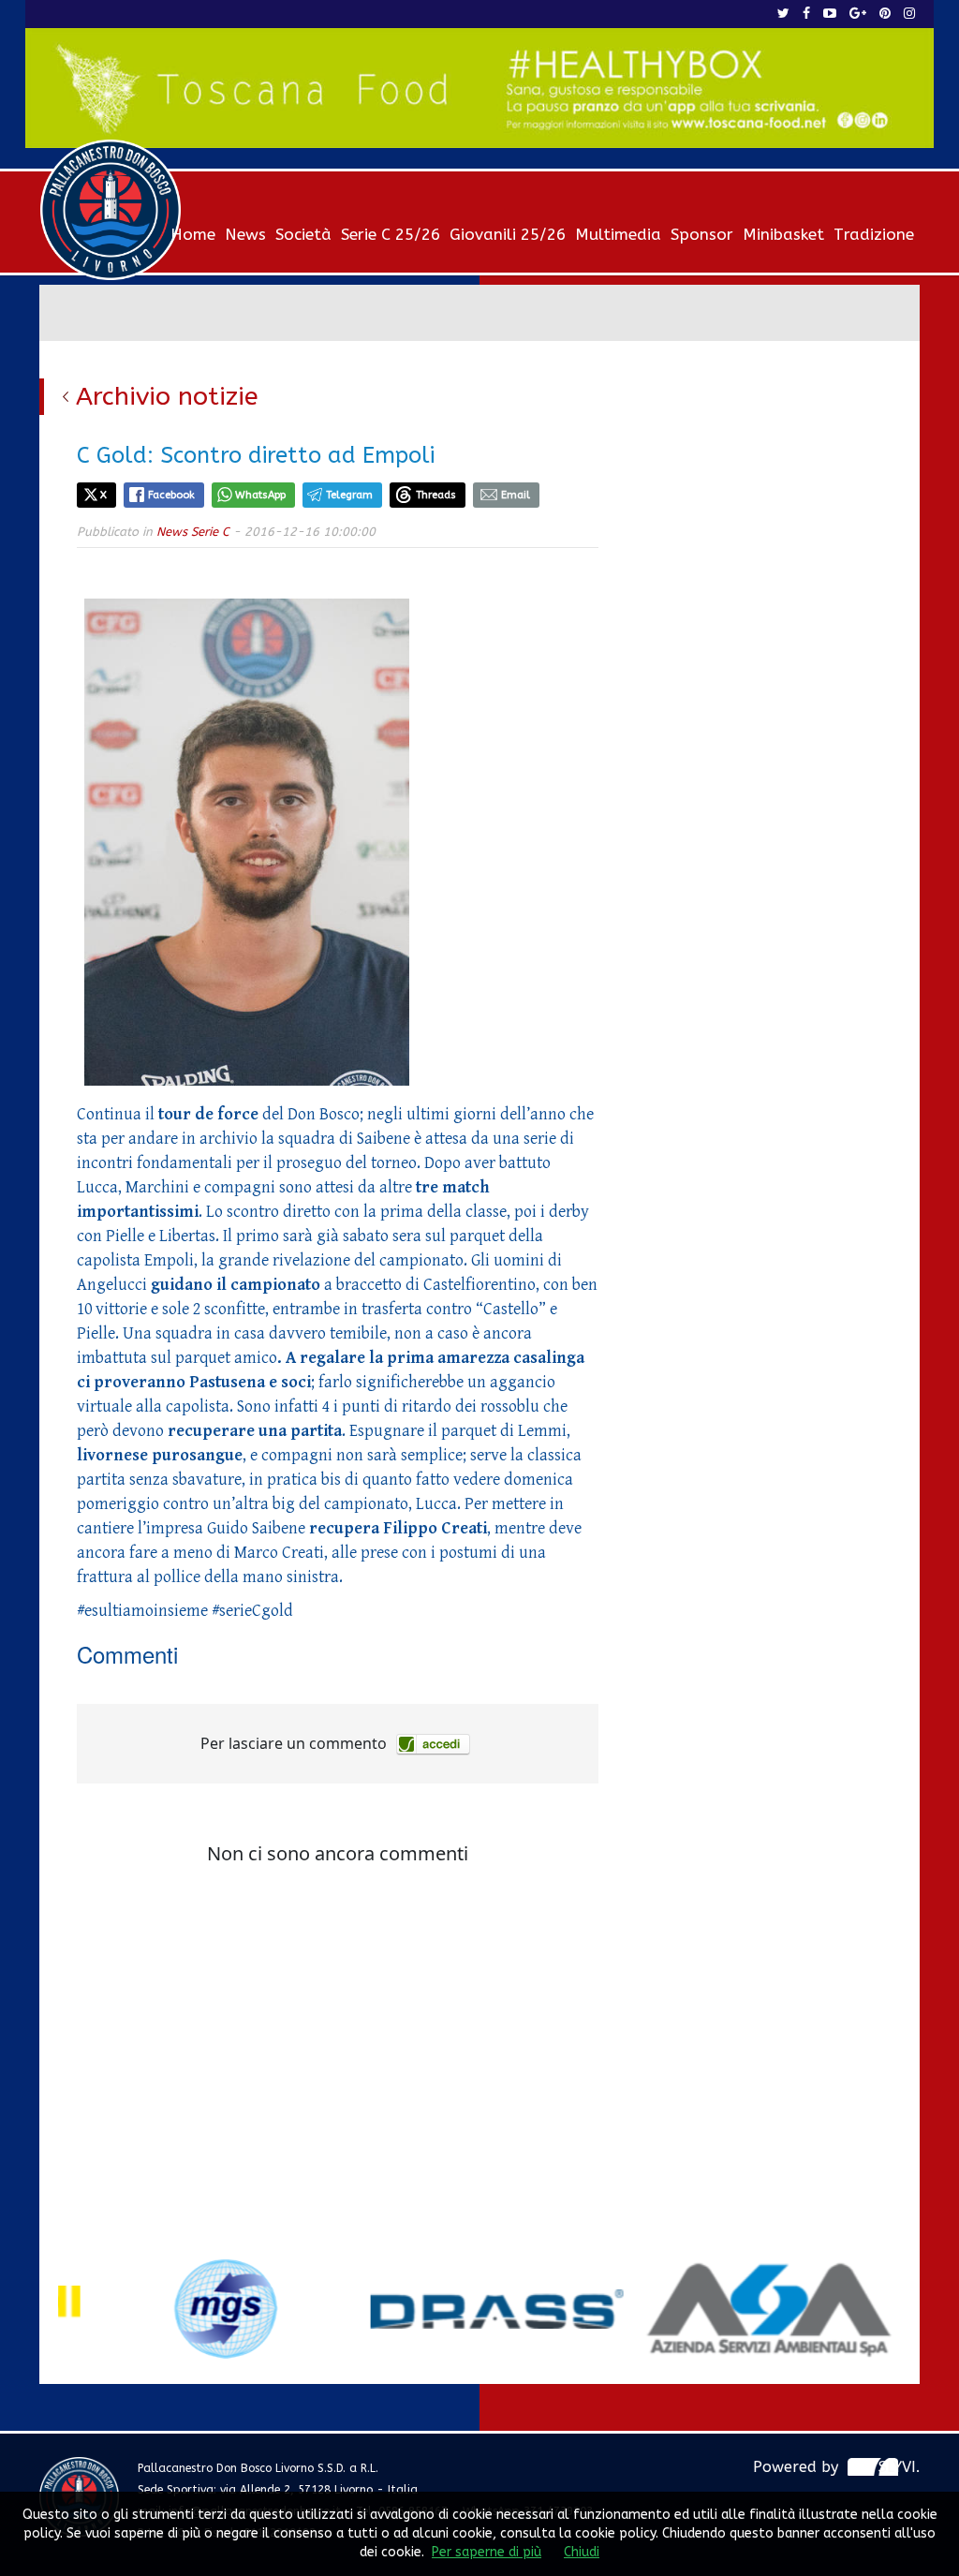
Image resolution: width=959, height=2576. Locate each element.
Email (516, 495)
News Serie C (193, 532)
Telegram (349, 495)
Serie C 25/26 (391, 234)
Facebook (171, 495)
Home (193, 234)
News (245, 234)
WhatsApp (260, 495)
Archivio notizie (167, 396)
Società (303, 234)
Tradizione (874, 234)
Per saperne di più (487, 2552)
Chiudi (582, 2552)
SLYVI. (899, 2467)
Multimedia (618, 234)
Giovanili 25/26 (508, 234)
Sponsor (702, 234)
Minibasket (783, 234)
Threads (436, 495)
